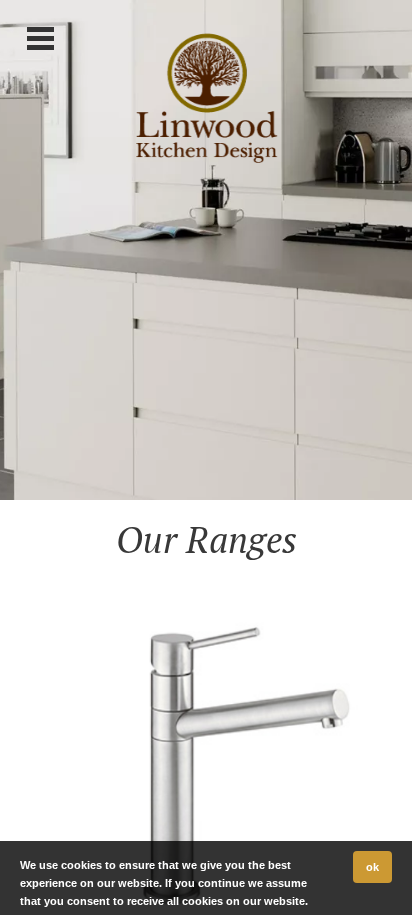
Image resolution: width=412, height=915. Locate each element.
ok (372, 867)
